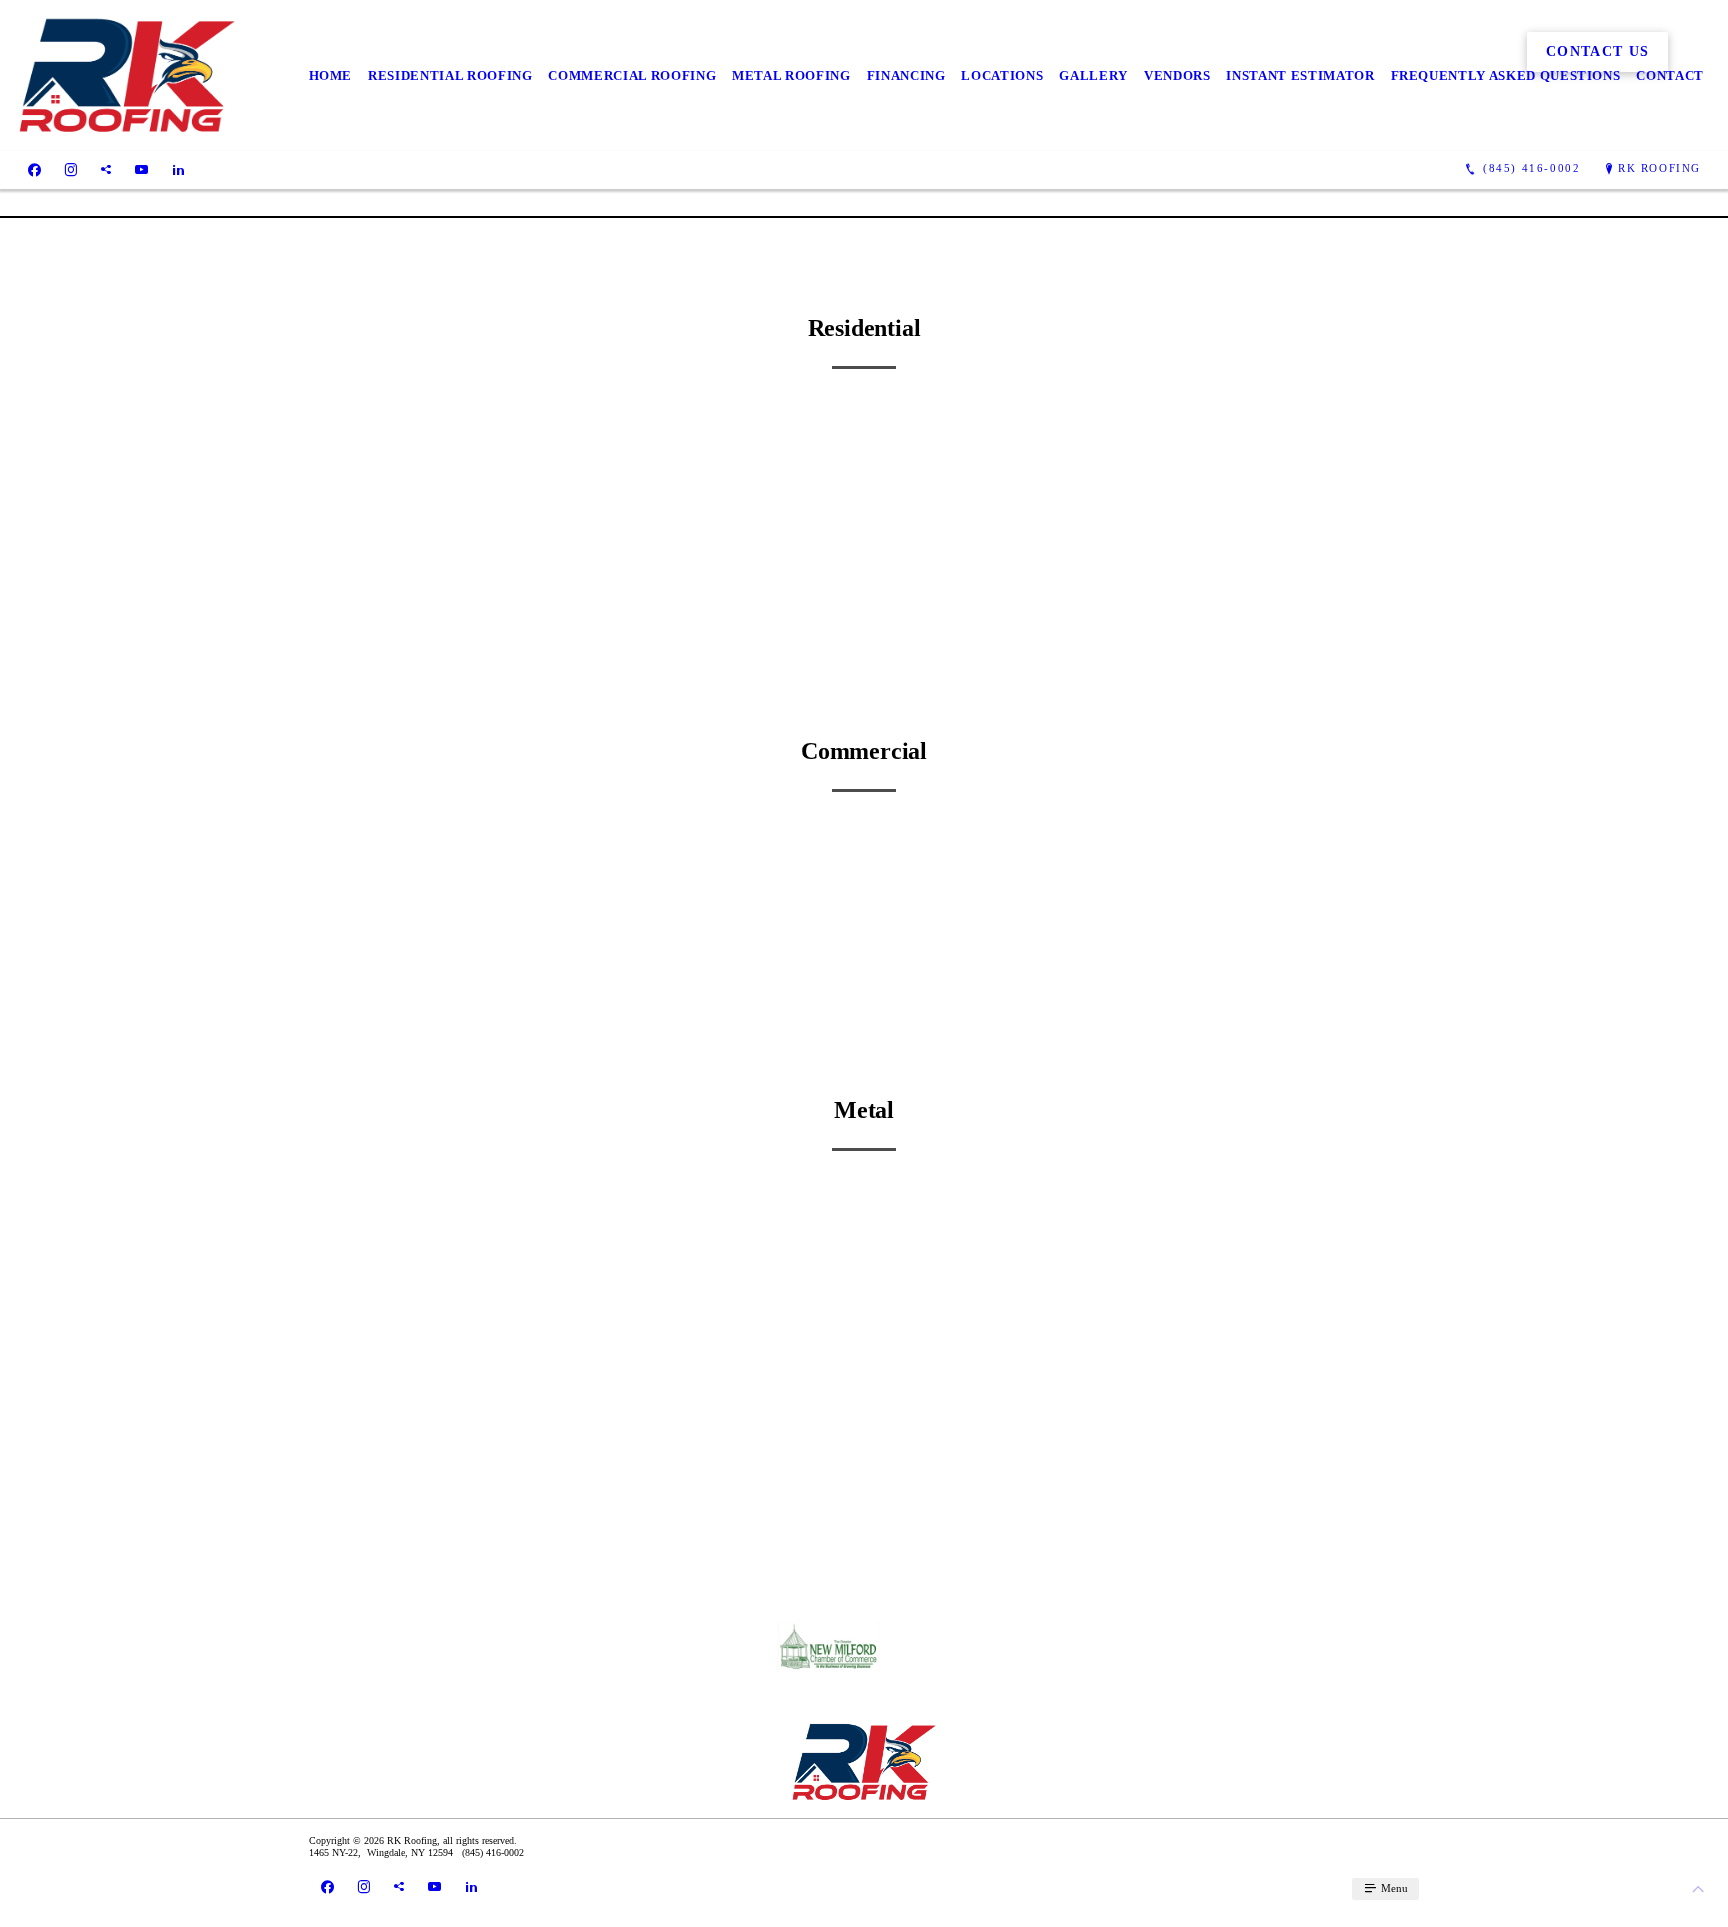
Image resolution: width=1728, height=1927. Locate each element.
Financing (906, 75)
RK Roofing (1659, 168)
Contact (1670, 75)
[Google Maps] (106, 169)
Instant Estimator (1300, 75)
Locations (1002, 75)
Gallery (1093, 75)
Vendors (1177, 75)
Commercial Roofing (632, 75)
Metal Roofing (791, 75)
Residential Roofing (450, 75)
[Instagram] (71, 169)
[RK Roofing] (127, 75)
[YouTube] (141, 169)
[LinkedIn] (178, 169)
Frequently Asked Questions (1506, 75)
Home (331, 75)
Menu (1393, 1888)
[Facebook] (34, 169)
